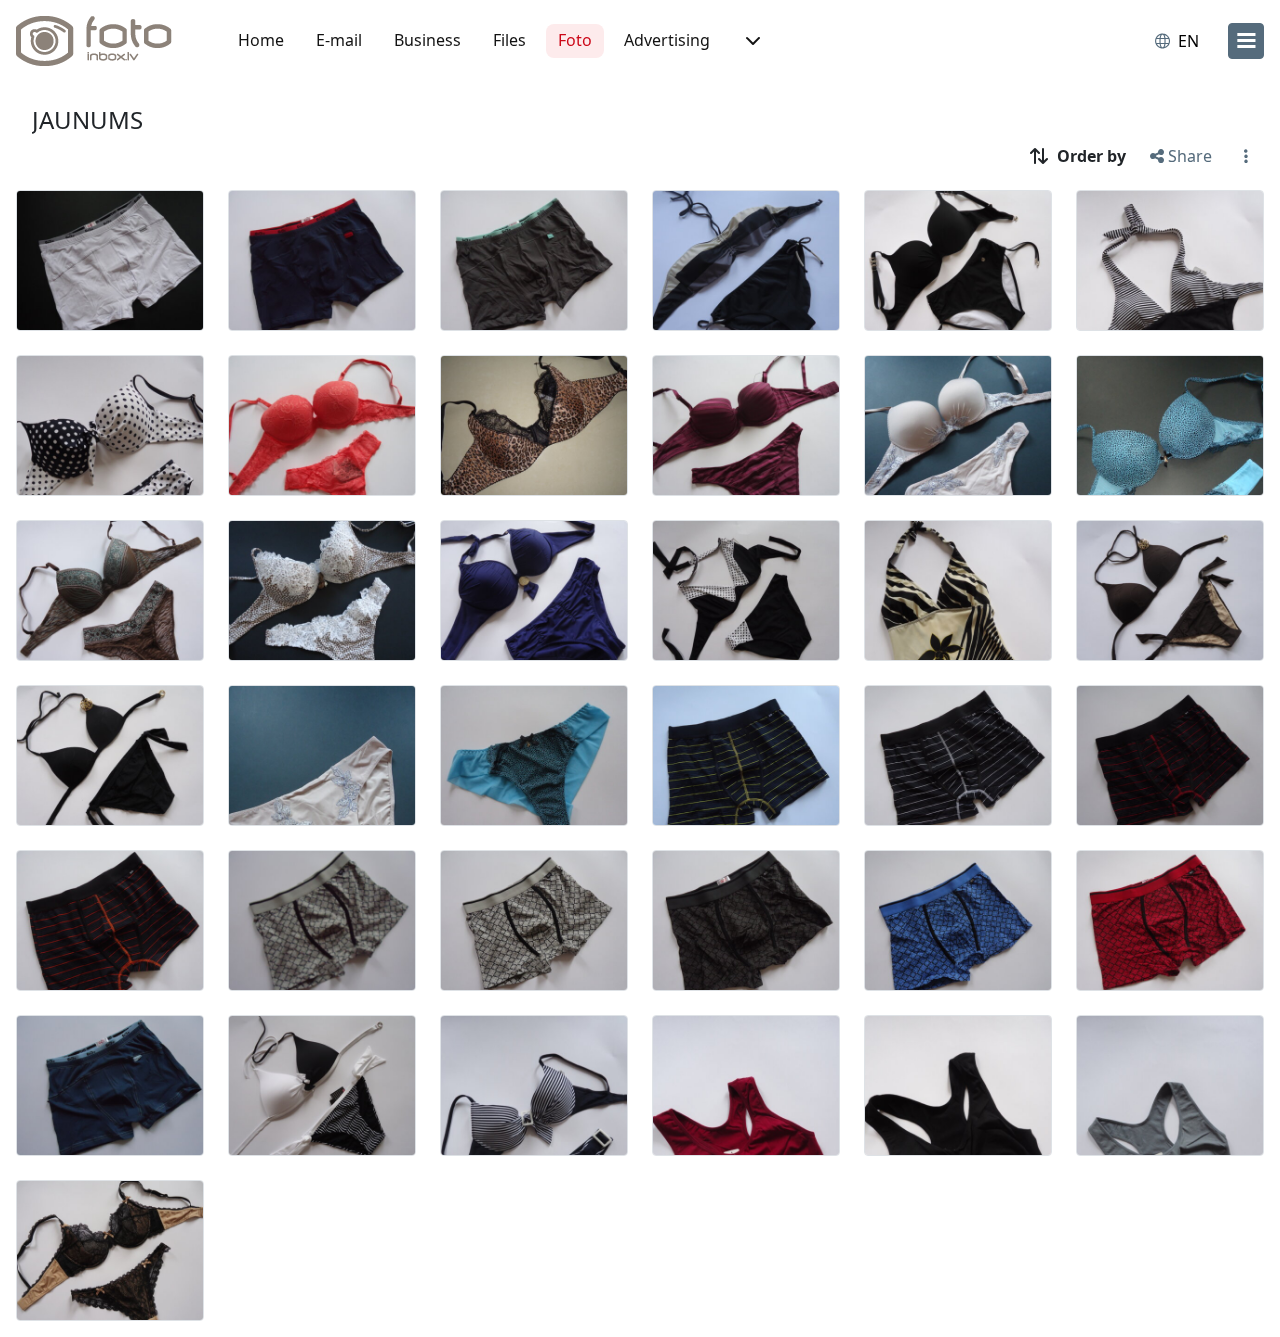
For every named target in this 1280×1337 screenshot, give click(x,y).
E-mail (339, 40)
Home (261, 40)
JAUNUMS (87, 119)
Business (427, 40)
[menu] (1246, 41)
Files (509, 40)
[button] (751, 41)
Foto (575, 40)
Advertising (667, 40)
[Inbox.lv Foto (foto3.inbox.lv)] (105, 41)
